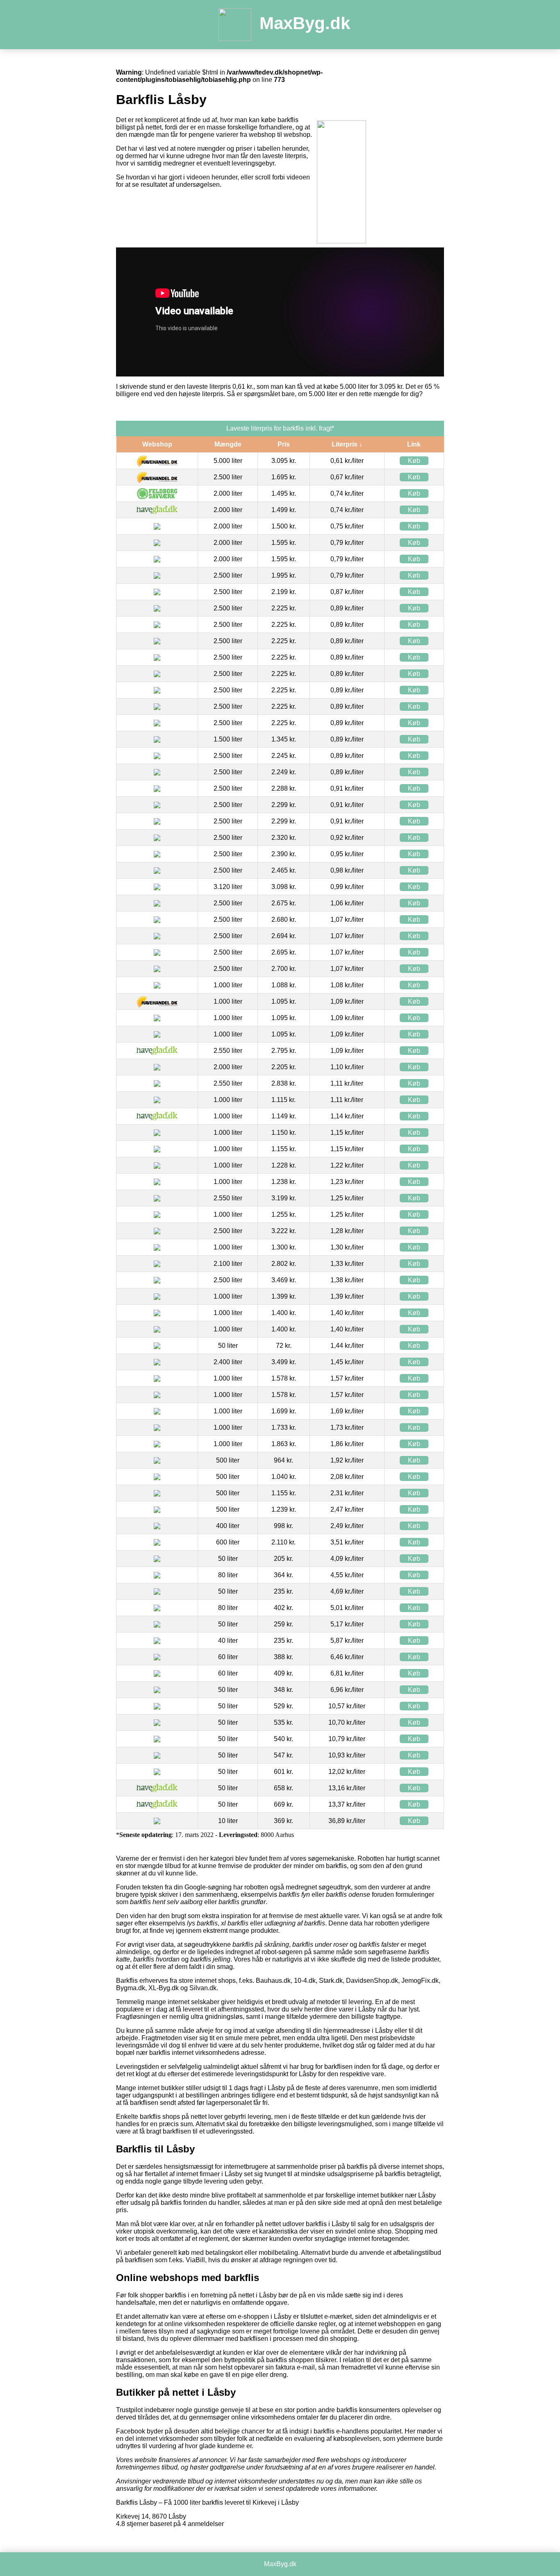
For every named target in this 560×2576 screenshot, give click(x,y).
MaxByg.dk (305, 23)
